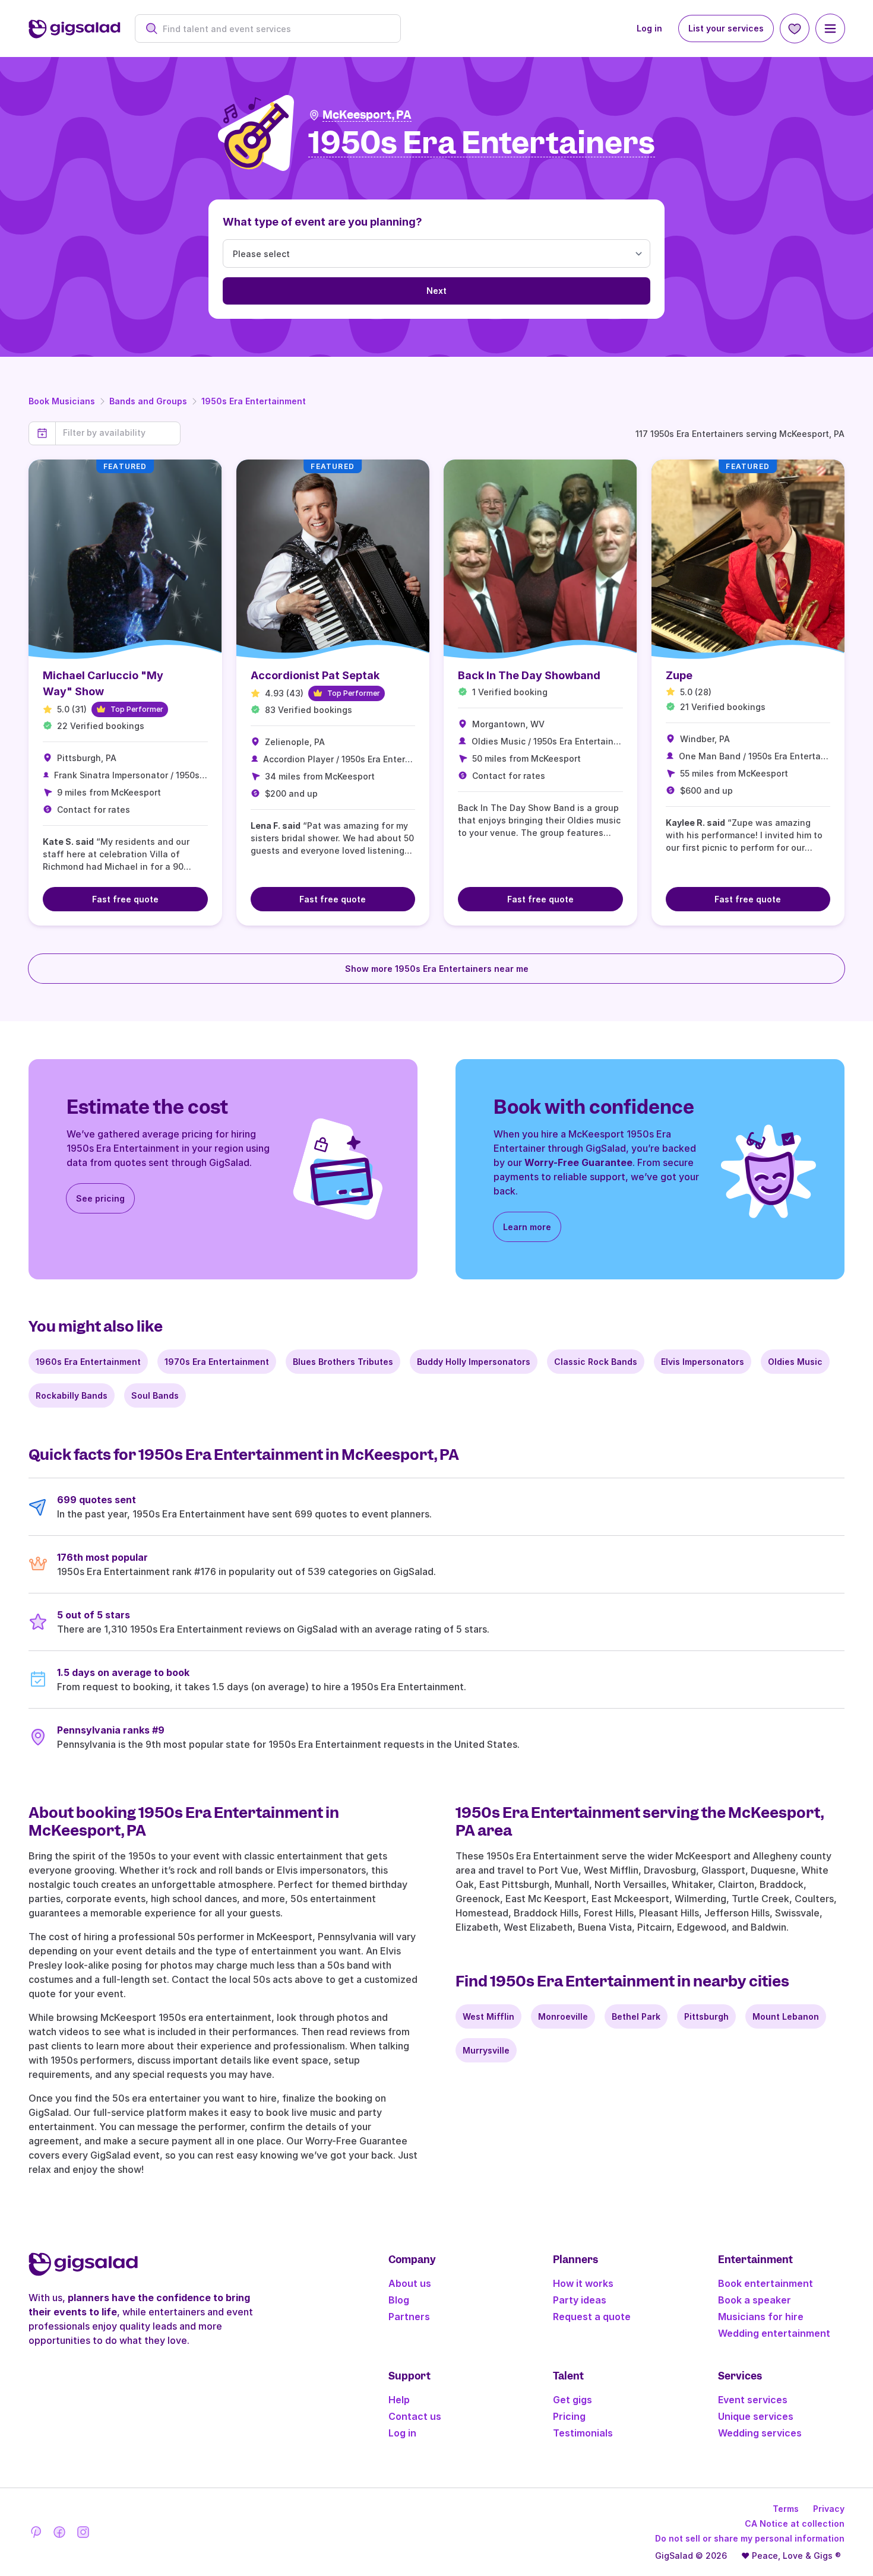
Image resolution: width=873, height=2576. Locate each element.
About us (410, 2283)
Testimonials (583, 2433)
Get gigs (572, 2400)
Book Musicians (62, 401)
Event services (753, 2400)
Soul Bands (155, 1395)
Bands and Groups (148, 401)
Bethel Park (636, 2016)
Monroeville (563, 2016)
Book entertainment (766, 2283)
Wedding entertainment (774, 2333)
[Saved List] (795, 28)
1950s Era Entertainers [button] (482, 143)
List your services (726, 28)
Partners (409, 2317)
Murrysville (486, 2050)
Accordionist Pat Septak (315, 675)
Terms (786, 2509)
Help (399, 2400)
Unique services (756, 2416)
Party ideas (580, 2300)
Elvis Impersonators (703, 1362)
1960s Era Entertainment (88, 1362)
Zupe (679, 675)
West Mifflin (488, 2016)
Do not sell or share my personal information (750, 2538)
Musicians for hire (761, 2317)
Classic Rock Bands (596, 1362)
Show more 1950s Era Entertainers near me (437, 969)
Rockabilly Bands (72, 1395)
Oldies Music (795, 1362)
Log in (649, 28)
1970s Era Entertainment (217, 1362)
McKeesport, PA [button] (367, 115)
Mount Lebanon (786, 2016)
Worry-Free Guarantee (578, 1162)
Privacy (829, 2509)
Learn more (527, 1227)
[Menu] (830, 28)
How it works (583, 2283)
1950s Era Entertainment (254, 401)
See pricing (100, 1198)
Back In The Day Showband (529, 675)
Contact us (415, 2416)
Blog (399, 2300)
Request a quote (592, 2317)
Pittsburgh (706, 2016)
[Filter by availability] (118, 433)
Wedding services (760, 2433)
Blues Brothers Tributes (343, 1362)
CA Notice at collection (795, 2523)
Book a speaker (755, 2300)
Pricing (569, 2416)
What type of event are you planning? (322, 222)
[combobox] (274, 29)
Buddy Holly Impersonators (474, 1362)
